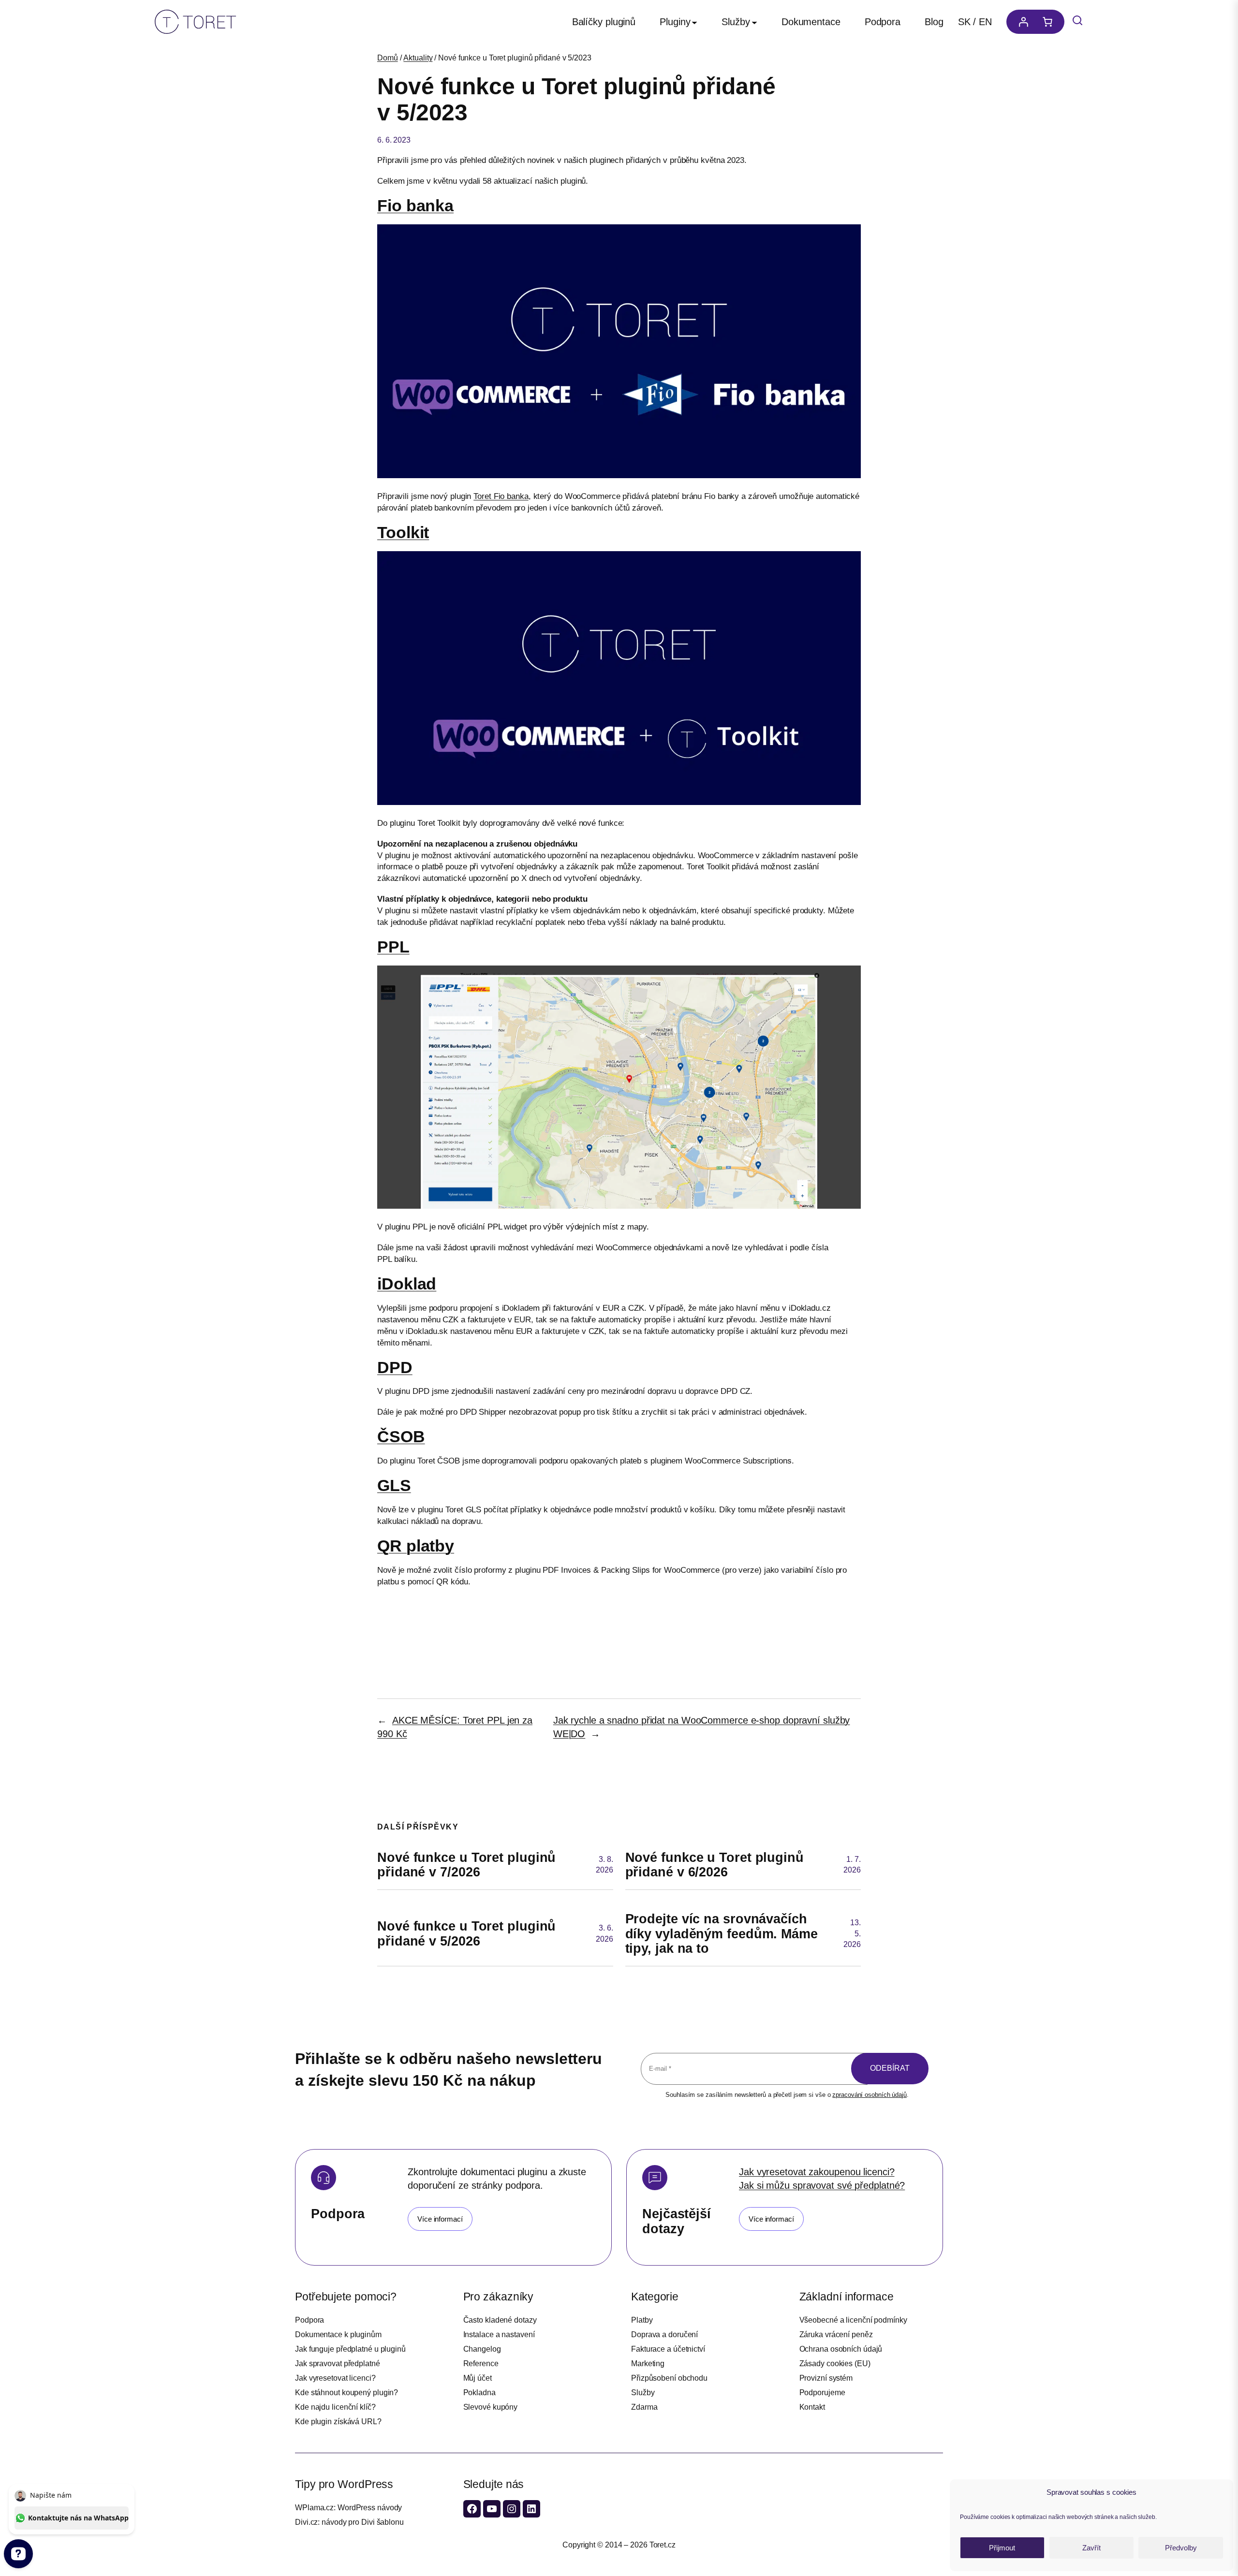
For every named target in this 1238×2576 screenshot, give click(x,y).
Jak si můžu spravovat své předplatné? (822, 2185)
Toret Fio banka (501, 496)
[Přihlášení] (1021, 22)
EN (985, 22)
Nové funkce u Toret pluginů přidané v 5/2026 (466, 1934)
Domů (388, 58)
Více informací (440, 2219)
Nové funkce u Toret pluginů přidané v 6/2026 (715, 1865)
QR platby (416, 1546)
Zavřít (1091, 2548)
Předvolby (1181, 2548)
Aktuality (418, 58)
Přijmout (1002, 2548)
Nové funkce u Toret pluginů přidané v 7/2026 (466, 1865)
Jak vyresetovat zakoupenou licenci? (817, 2172)
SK (964, 22)
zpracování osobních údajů (870, 2095)
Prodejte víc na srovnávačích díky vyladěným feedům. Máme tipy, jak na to (722, 1934)
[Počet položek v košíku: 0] (1050, 22)
